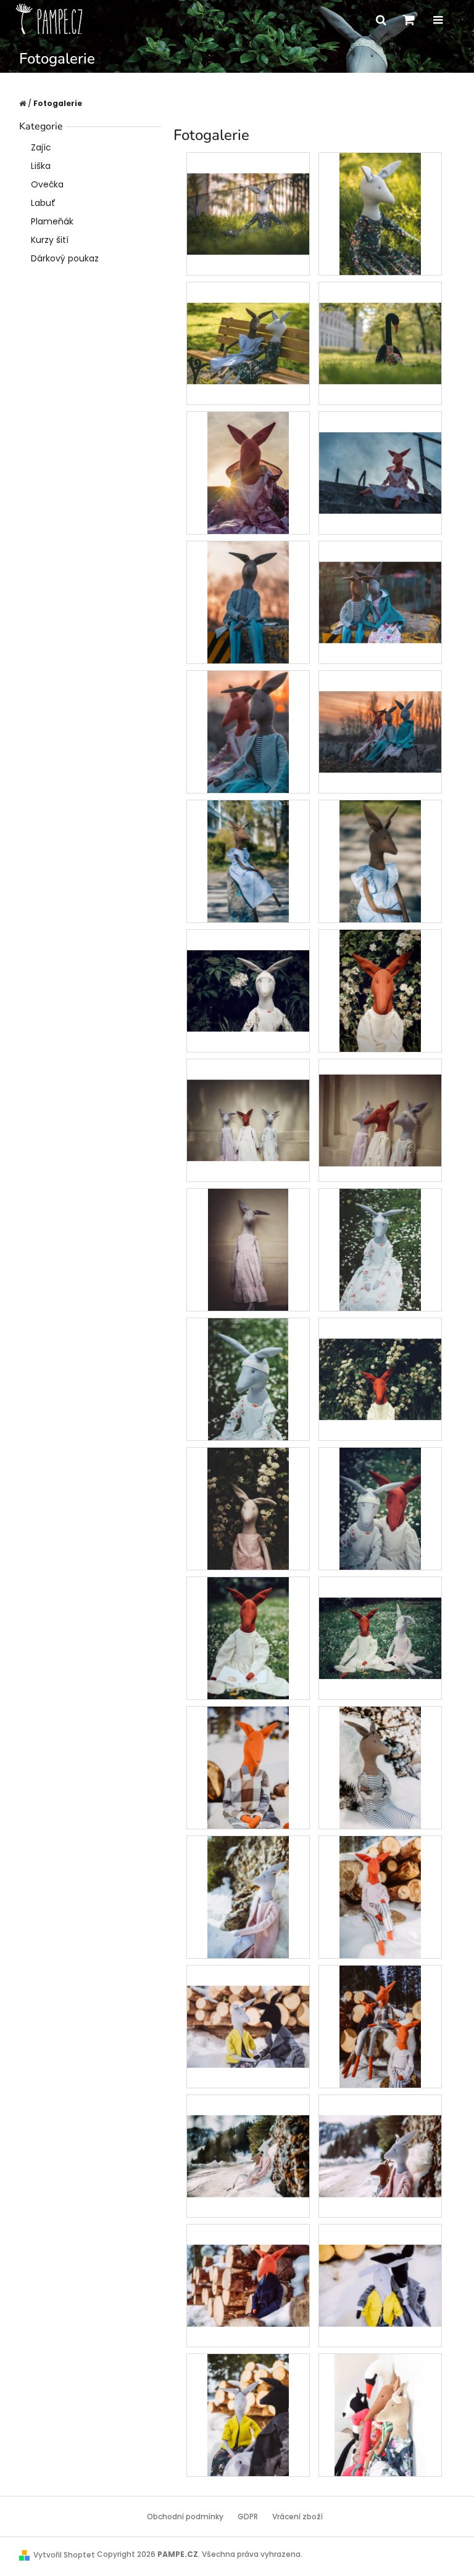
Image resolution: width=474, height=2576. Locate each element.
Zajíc (41, 147)
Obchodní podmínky (185, 2517)
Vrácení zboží (297, 2517)
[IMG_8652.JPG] (248, 2265)
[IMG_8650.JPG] (248, 2135)
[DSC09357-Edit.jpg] (380, 452)
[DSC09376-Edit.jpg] (248, 602)
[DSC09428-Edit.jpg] (248, 731)
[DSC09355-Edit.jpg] (248, 472)
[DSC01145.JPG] (380, 213)
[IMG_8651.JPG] (380, 2135)
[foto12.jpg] (248, 1249)
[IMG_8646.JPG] (248, 2006)
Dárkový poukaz (65, 258)
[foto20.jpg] (248, 1508)
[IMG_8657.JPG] (248, 2414)
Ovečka (47, 184)
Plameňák (52, 221)
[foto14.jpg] (380, 1249)
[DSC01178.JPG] (380, 322)
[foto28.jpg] (380, 1617)
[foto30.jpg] (248, 1767)
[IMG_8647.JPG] (380, 2026)
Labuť (43, 203)
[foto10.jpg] (248, 1099)
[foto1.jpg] (248, 861)
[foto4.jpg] (248, 970)
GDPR (248, 2517)
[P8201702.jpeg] (380, 2414)
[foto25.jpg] (380, 1508)
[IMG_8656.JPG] (380, 2265)
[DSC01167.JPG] (248, 322)
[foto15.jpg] (248, 1379)
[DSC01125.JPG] (248, 193)
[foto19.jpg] (380, 1358)
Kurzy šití (50, 240)
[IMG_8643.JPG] (248, 1897)
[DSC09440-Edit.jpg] (380, 711)
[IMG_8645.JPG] (380, 1897)
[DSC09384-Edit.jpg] (380, 581)
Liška (41, 166)
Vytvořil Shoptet (64, 2555)
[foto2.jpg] (380, 861)
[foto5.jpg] (380, 990)
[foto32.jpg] (380, 1767)
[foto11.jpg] (380, 1104)
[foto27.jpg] (248, 1638)
